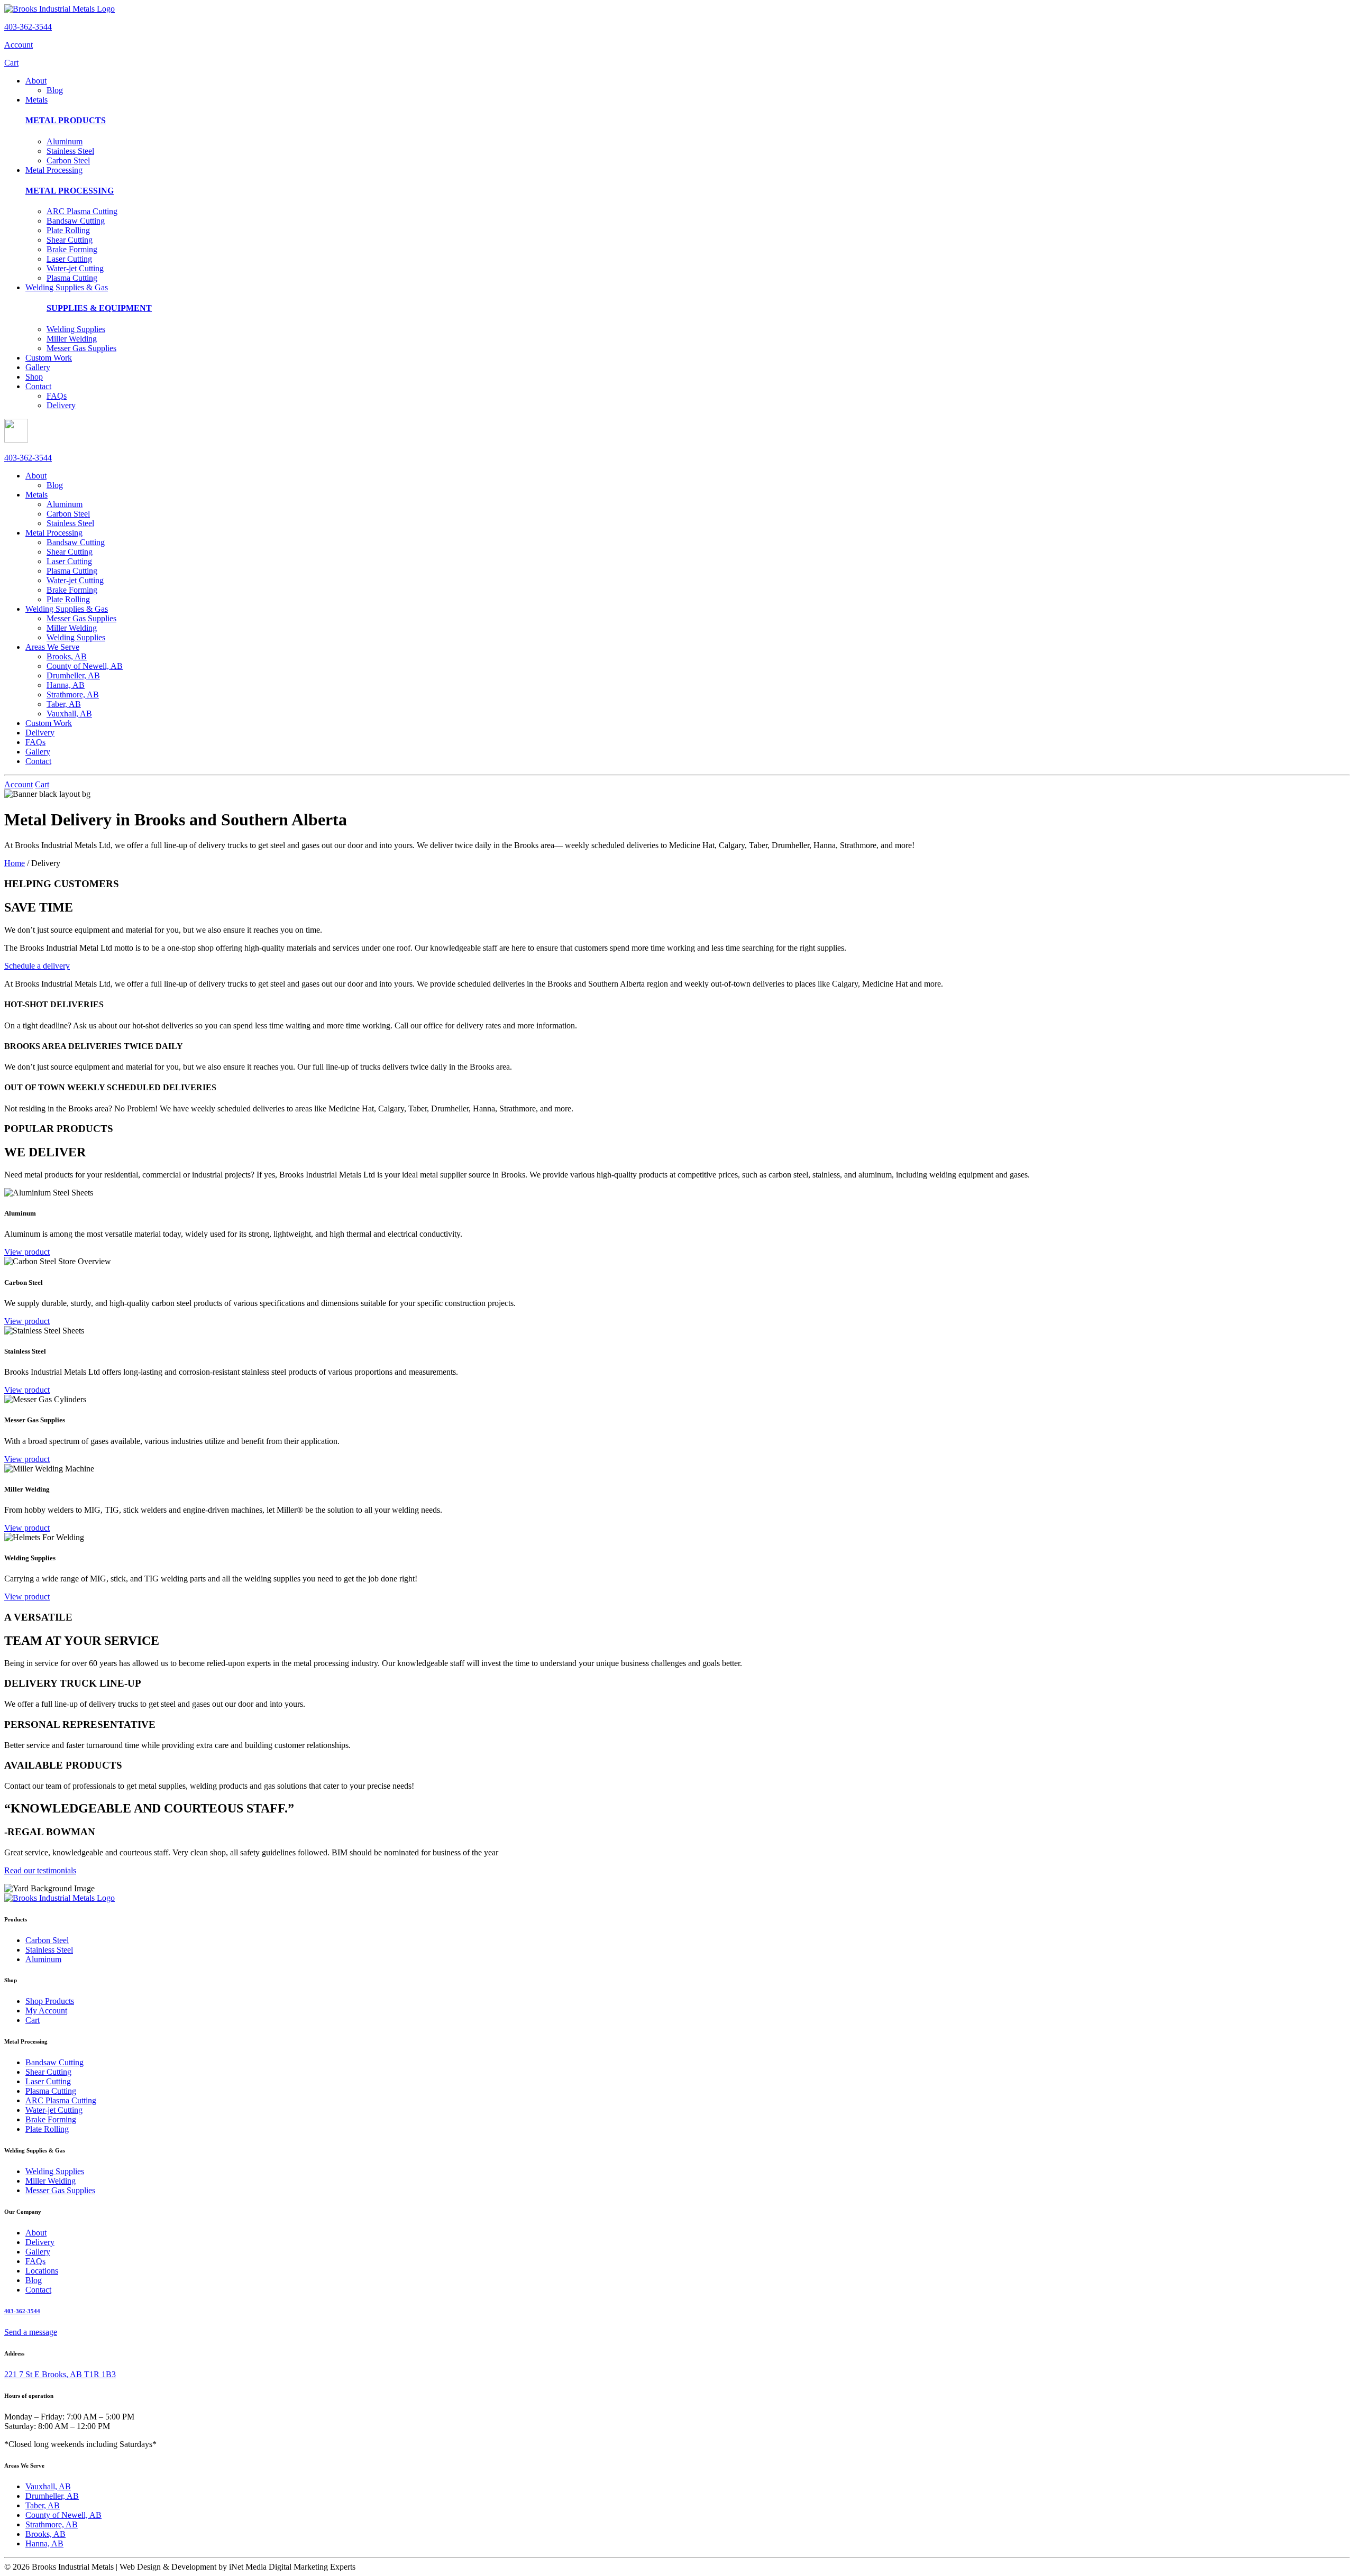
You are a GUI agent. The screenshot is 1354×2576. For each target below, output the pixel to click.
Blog (55, 90)
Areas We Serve (52, 647)
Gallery (38, 367)
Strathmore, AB (73, 694)
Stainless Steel (70, 151)
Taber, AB (64, 704)
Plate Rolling (68, 230)
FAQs (57, 396)
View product (27, 1252)
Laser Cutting (69, 259)
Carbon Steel (68, 160)
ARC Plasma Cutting (82, 211)
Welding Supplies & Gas (67, 287)
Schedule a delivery (37, 966)
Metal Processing (54, 170)
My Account (46, 2011)
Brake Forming (72, 249)
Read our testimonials (40, 1870)
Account (19, 45)
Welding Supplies (76, 329)
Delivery (61, 405)
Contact (38, 386)
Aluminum (65, 141)
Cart (11, 63)
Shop (34, 377)
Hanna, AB (66, 685)
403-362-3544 (28, 27)
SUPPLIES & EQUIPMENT (99, 308)
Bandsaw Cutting (76, 221)
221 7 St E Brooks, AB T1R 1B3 (60, 2374)
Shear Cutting (70, 240)
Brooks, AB (67, 656)
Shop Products (50, 2001)
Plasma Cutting (72, 278)
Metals (36, 100)
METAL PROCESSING (70, 191)
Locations (42, 2271)
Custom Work (49, 358)
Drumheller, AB (73, 675)
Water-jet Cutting (75, 268)
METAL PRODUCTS (66, 120)
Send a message (31, 2332)
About (36, 81)
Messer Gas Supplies (81, 348)
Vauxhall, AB (69, 714)
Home (15, 863)
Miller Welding (72, 339)
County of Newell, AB (85, 666)
